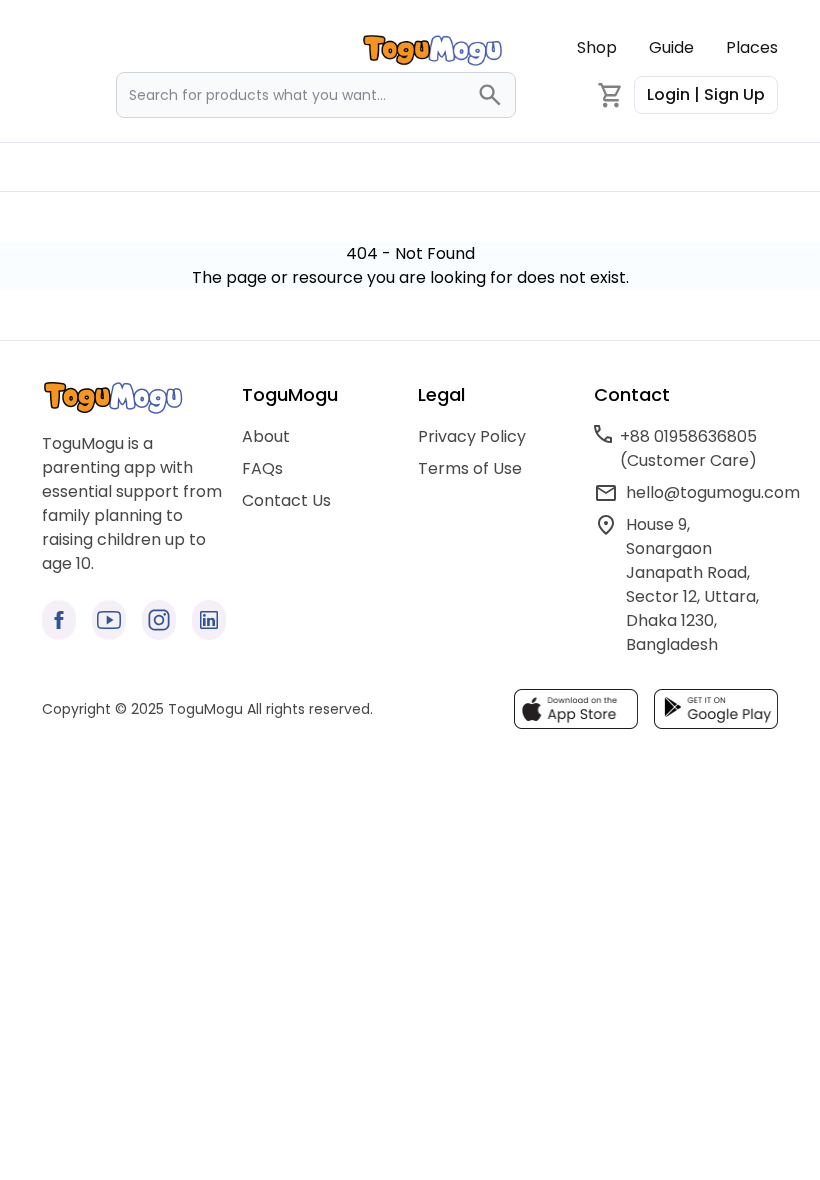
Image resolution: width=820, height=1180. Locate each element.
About (266, 436)
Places (752, 47)
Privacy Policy (472, 436)
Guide (671, 47)
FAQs (262, 468)
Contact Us (286, 500)
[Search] (496, 95)
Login (706, 94)
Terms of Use (470, 468)
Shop (597, 47)
